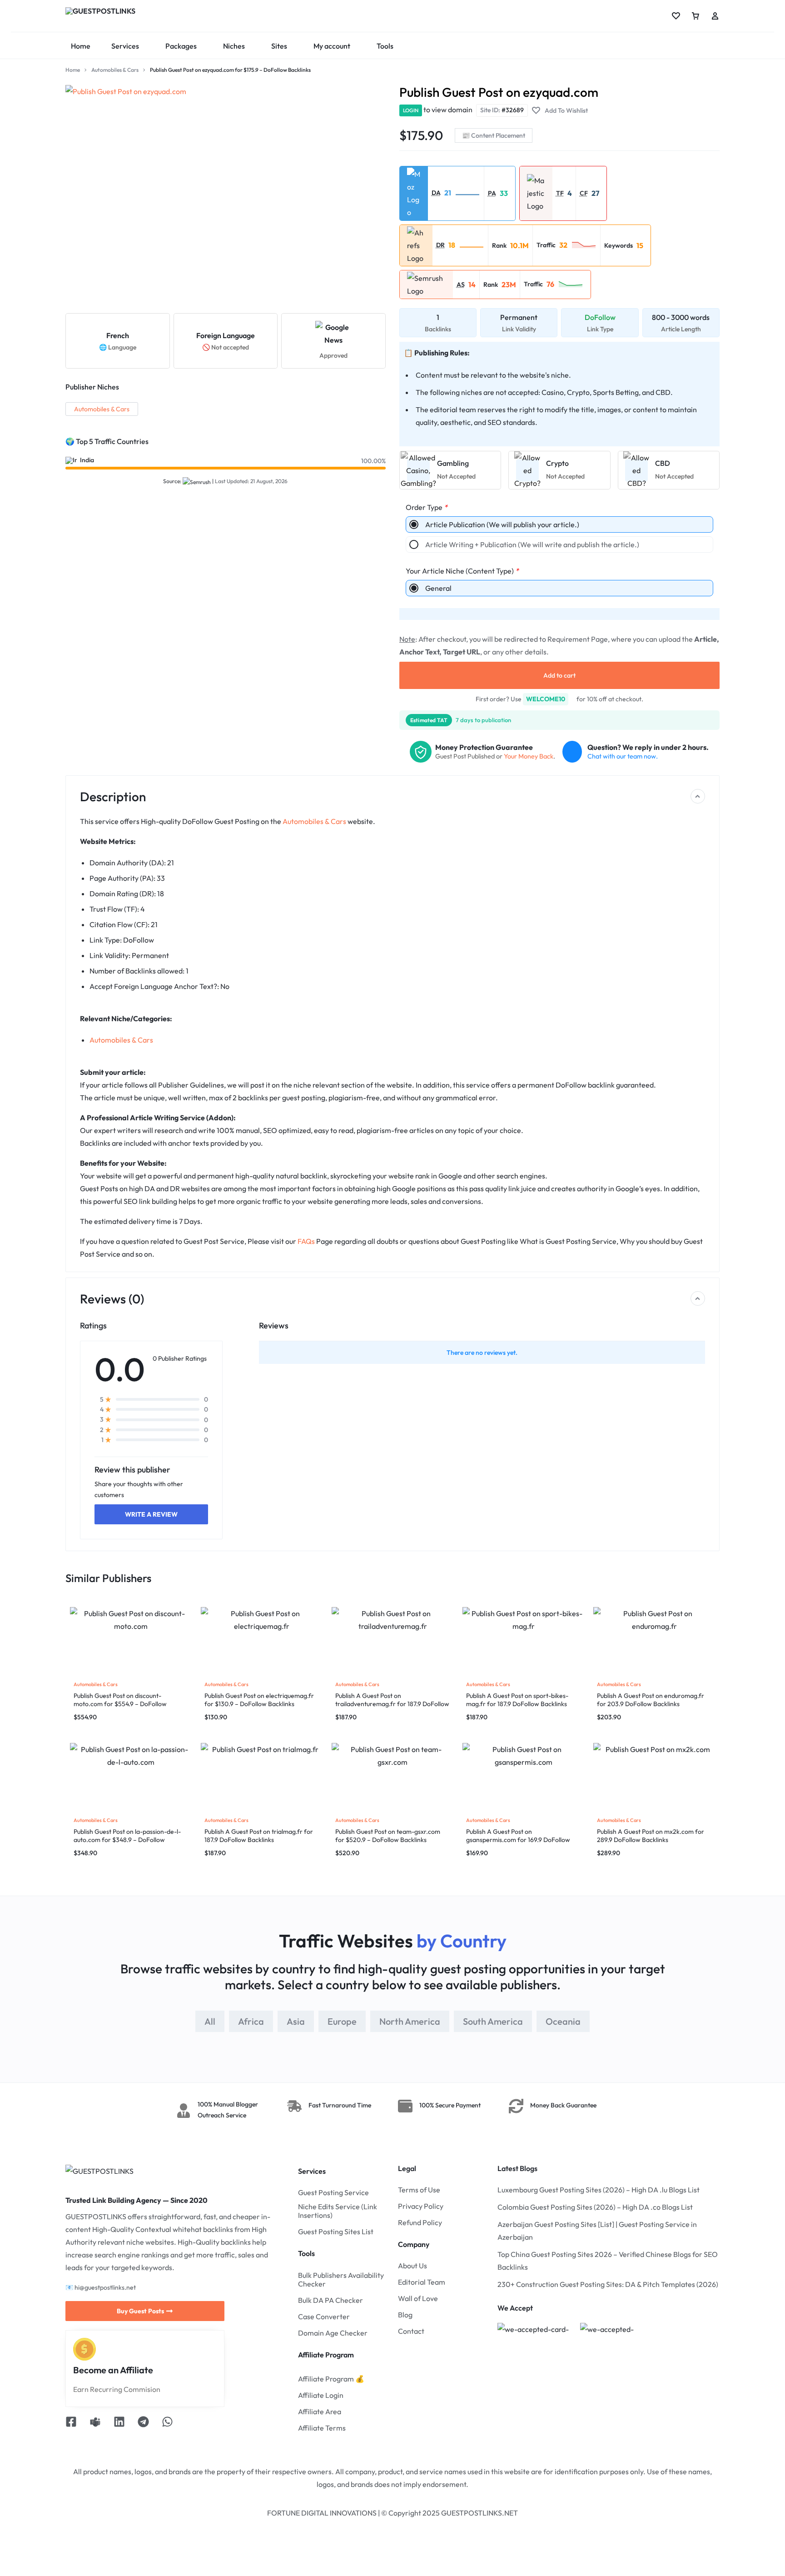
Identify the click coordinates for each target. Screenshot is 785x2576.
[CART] (696, 16)
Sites (279, 46)
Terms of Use (419, 2190)
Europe (342, 2021)
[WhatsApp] (167, 2423)
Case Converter (324, 2317)
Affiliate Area (320, 2412)
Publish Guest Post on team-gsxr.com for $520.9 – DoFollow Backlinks (388, 1836)
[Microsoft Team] (95, 2423)
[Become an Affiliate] (84, 2349)
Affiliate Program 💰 (331, 2379)
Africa (251, 2021)
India (87, 460)
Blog (405, 2315)
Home (81, 46)
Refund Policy (420, 2223)
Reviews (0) (112, 1299)
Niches (234, 46)
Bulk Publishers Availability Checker (341, 2280)
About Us (412, 2266)
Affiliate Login (321, 2395)
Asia (296, 2021)
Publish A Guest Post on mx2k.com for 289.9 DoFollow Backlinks (651, 1836)
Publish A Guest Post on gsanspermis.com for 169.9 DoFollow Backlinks (518, 1840)
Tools (385, 46)
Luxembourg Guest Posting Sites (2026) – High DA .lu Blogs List (599, 2190)
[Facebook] (71, 2423)
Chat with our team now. (623, 756)
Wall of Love (418, 2299)
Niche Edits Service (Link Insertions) (338, 2211)
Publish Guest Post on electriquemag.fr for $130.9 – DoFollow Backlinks (259, 1700)
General (438, 588)
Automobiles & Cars (115, 70)
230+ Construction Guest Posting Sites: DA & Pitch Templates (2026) (608, 2284)
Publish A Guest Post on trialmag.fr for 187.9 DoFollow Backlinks (259, 1836)
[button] (467, 193)
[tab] (210, 2021)
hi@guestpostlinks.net (105, 2287)
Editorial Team (422, 2282)
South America (493, 2021)
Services (125, 46)
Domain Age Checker (333, 2333)
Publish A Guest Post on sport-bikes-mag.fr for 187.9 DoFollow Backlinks (517, 1700)
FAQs (306, 1241)
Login (411, 110)
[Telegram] (143, 2423)
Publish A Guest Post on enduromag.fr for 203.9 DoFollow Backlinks (651, 1700)
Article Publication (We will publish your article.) (502, 524)
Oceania (563, 2021)
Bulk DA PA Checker (330, 2300)
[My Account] (715, 16)
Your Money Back (529, 756)
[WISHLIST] (676, 16)
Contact (411, 2331)
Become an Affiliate (113, 2370)
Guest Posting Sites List (336, 2232)
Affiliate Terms (322, 2428)
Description (113, 796)
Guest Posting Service (333, 2193)
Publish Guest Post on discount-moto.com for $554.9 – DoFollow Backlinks (120, 1704)
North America (410, 2021)
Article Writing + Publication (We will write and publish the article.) (532, 544)
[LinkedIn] (119, 2423)
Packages (181, 46)
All (210, 2021)
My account (332, 46)
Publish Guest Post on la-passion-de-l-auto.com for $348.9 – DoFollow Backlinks (127, 1840)
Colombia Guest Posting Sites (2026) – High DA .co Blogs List (595, 2207)
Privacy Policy (421, 2206)
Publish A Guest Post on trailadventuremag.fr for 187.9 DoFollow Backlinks (392, 1704)
